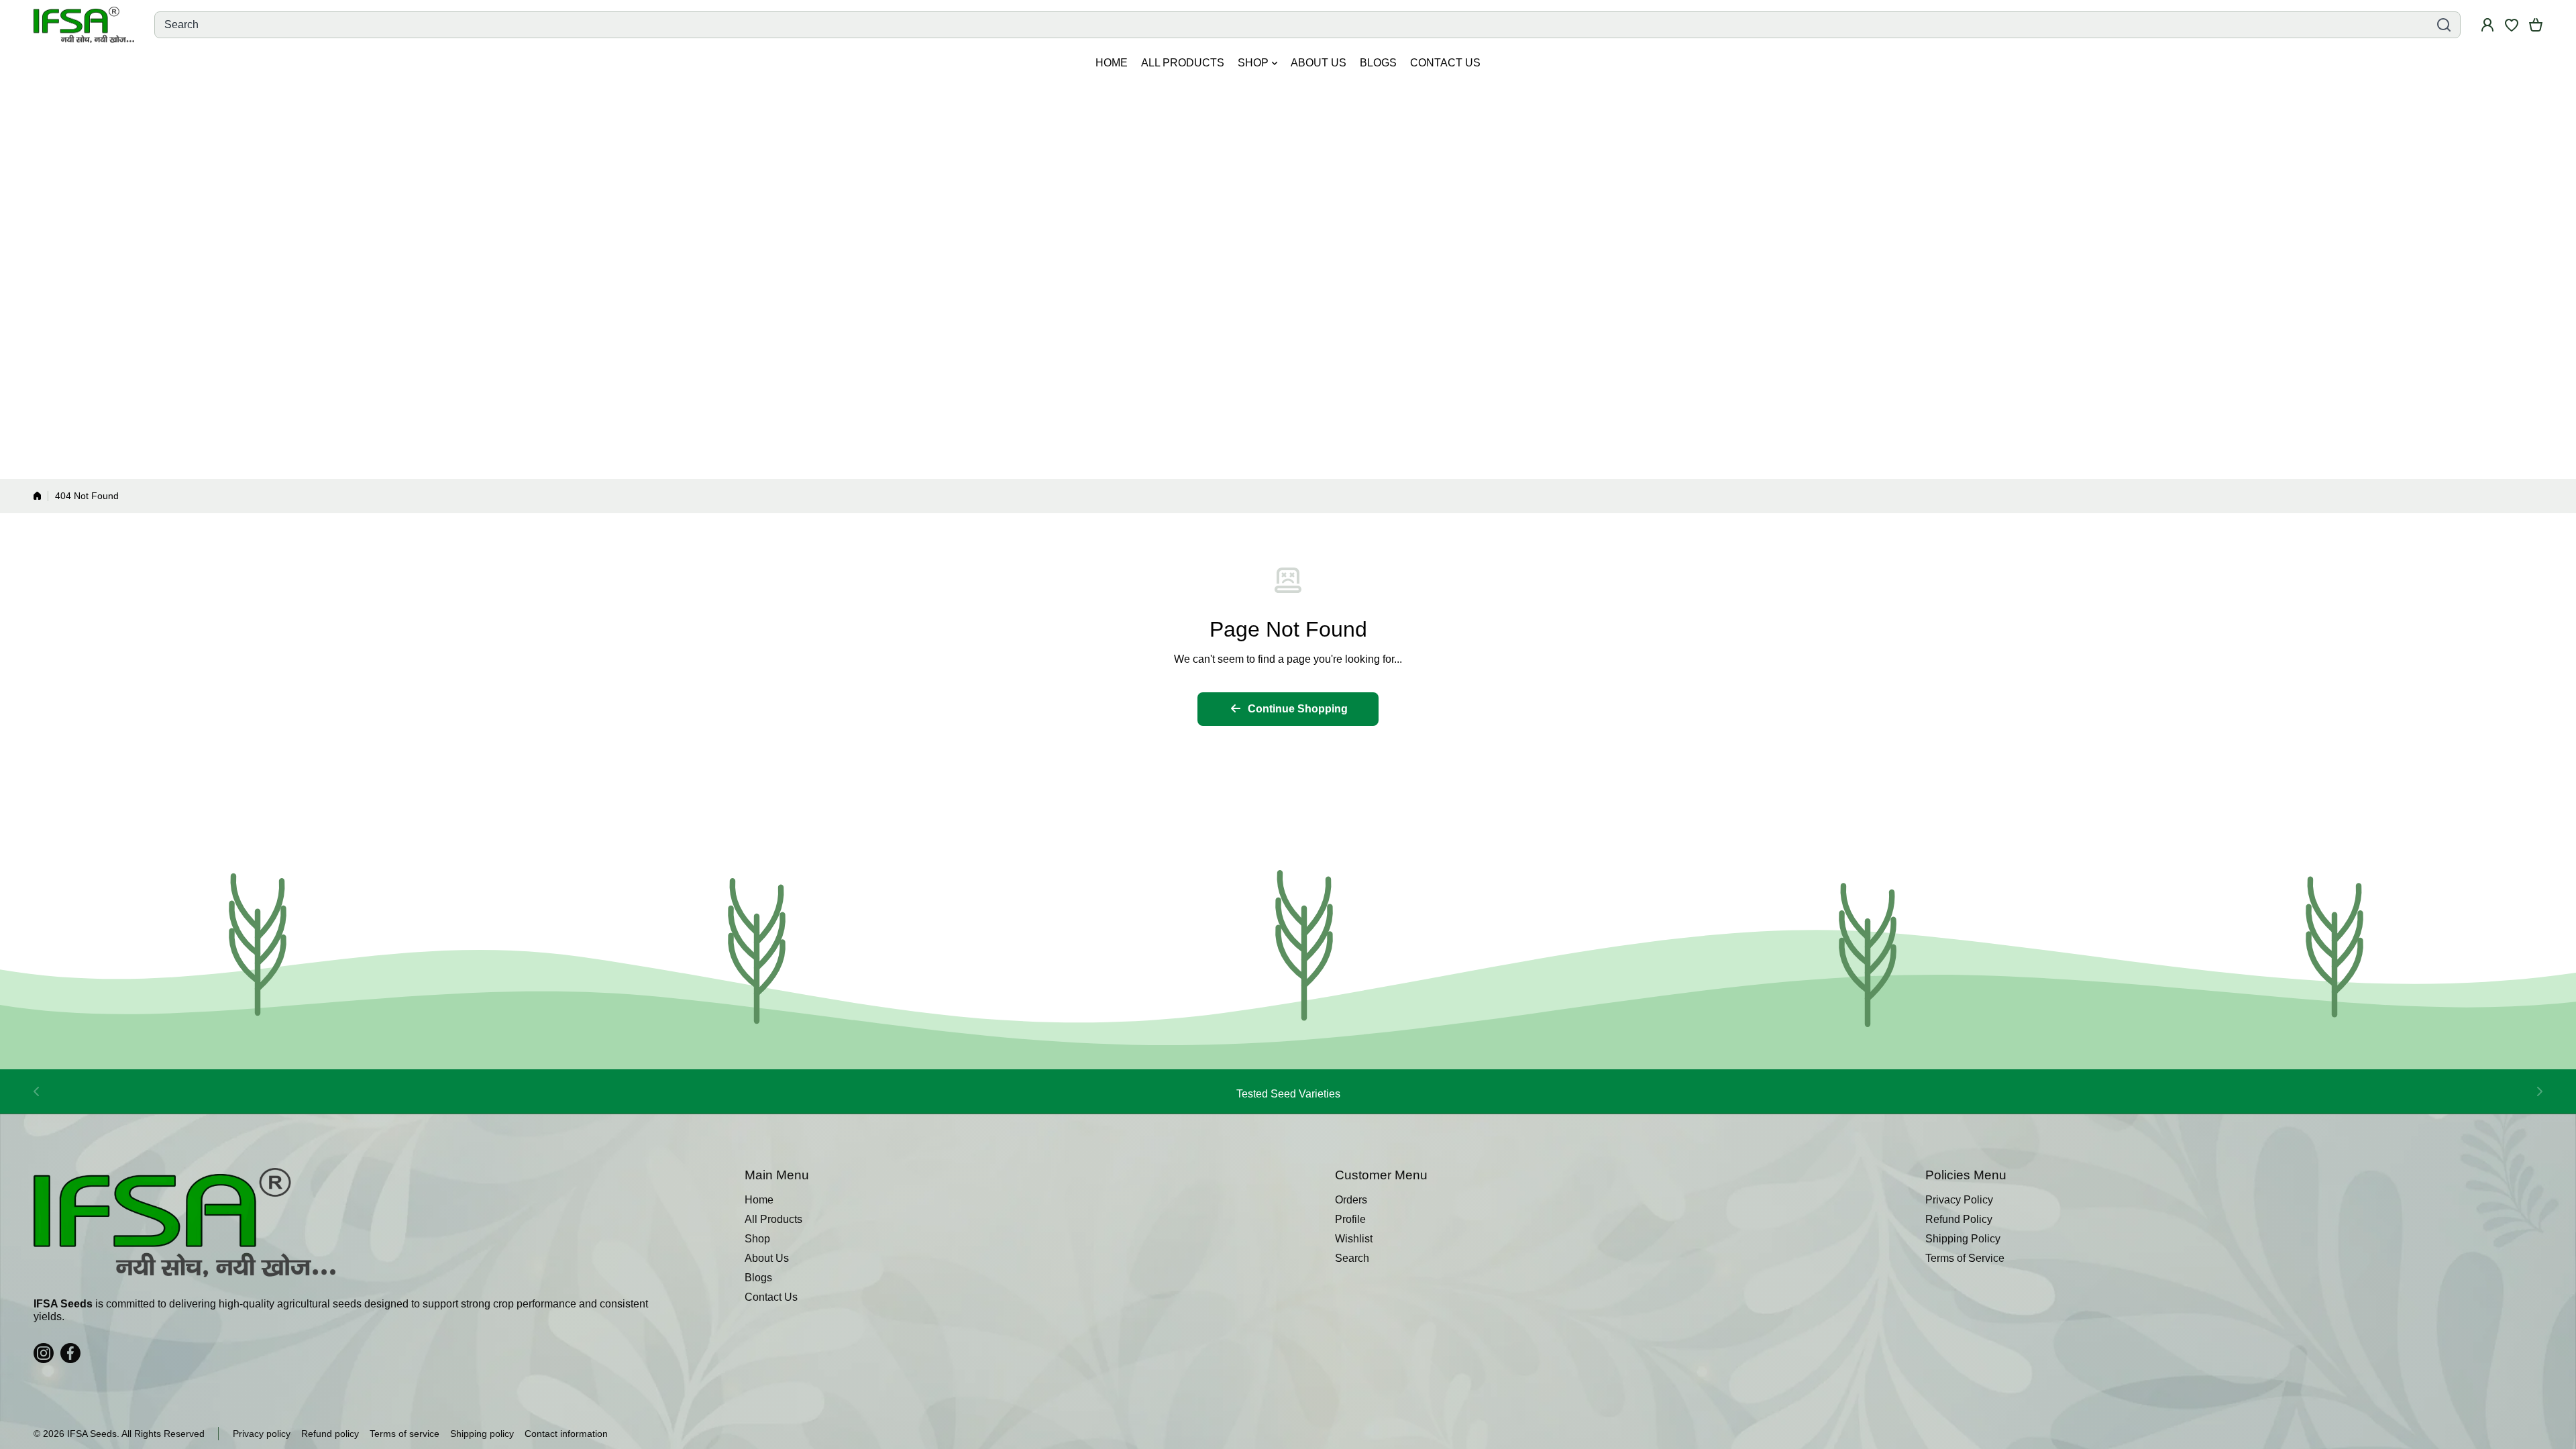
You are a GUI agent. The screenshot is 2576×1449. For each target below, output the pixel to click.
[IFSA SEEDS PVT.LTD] (84, 25)
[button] (2536, 25)
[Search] (2444, 25)
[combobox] (1307, 25)
